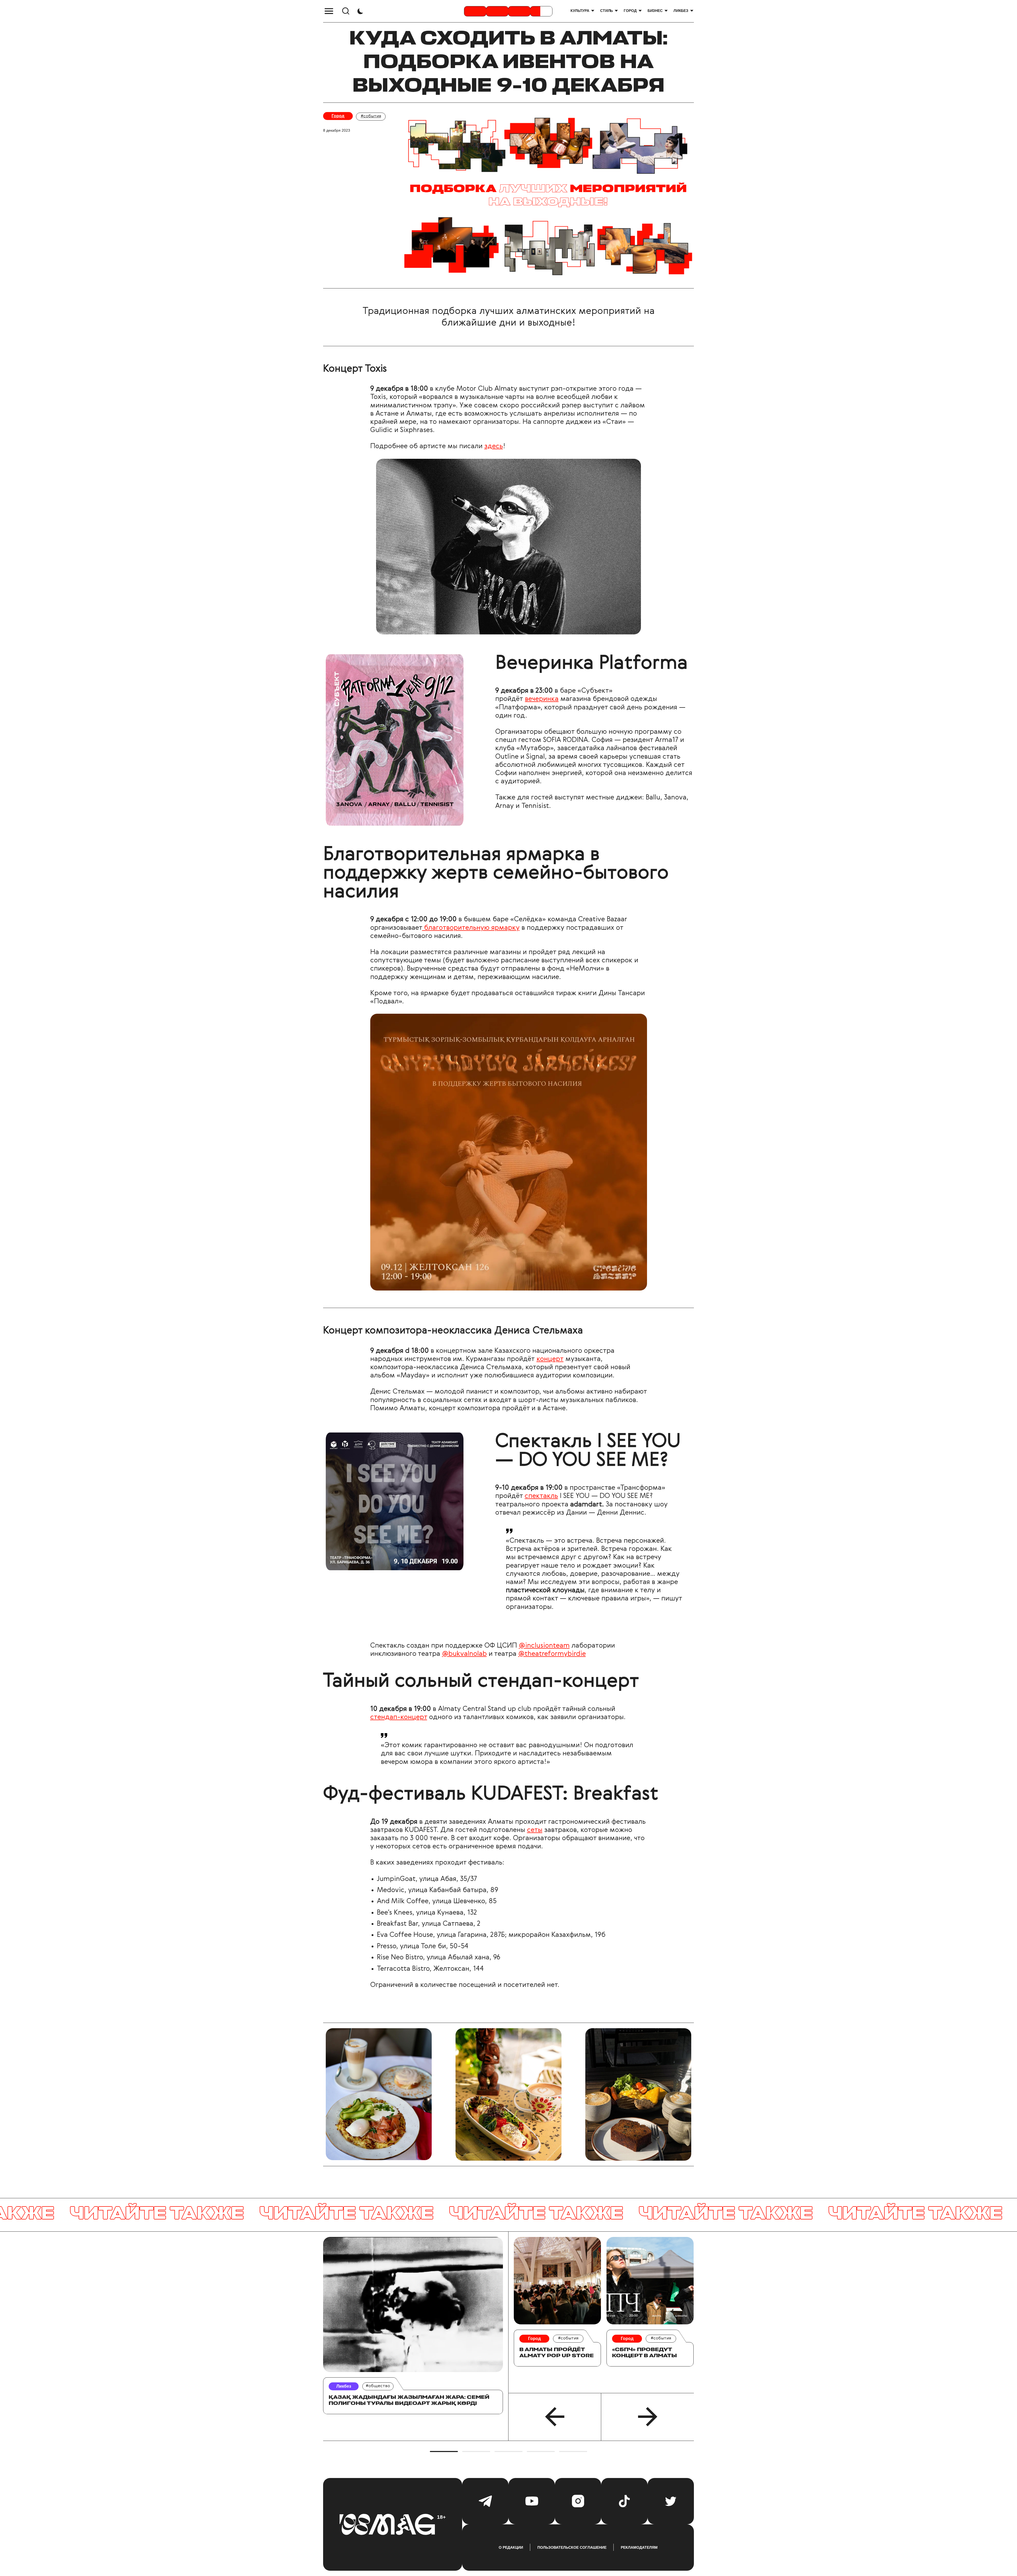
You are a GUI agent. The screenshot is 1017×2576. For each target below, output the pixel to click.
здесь (494, 446)
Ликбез (681, 11)
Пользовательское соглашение (572, 2547)
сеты (535, 1830)
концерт (550, 1359)
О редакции (511, 2547)
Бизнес (655, 11)
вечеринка (542, 699)
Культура (580, 11)
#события (371, 116)
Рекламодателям (639, 2547)
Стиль (606, 11)
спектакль (541, 1496)
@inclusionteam (544, 1646)
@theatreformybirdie (552, 1654)
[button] (555, 2417)
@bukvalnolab (464, 1654)
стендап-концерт (399, 1717)
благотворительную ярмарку (471, 928)
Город (630, 11)
